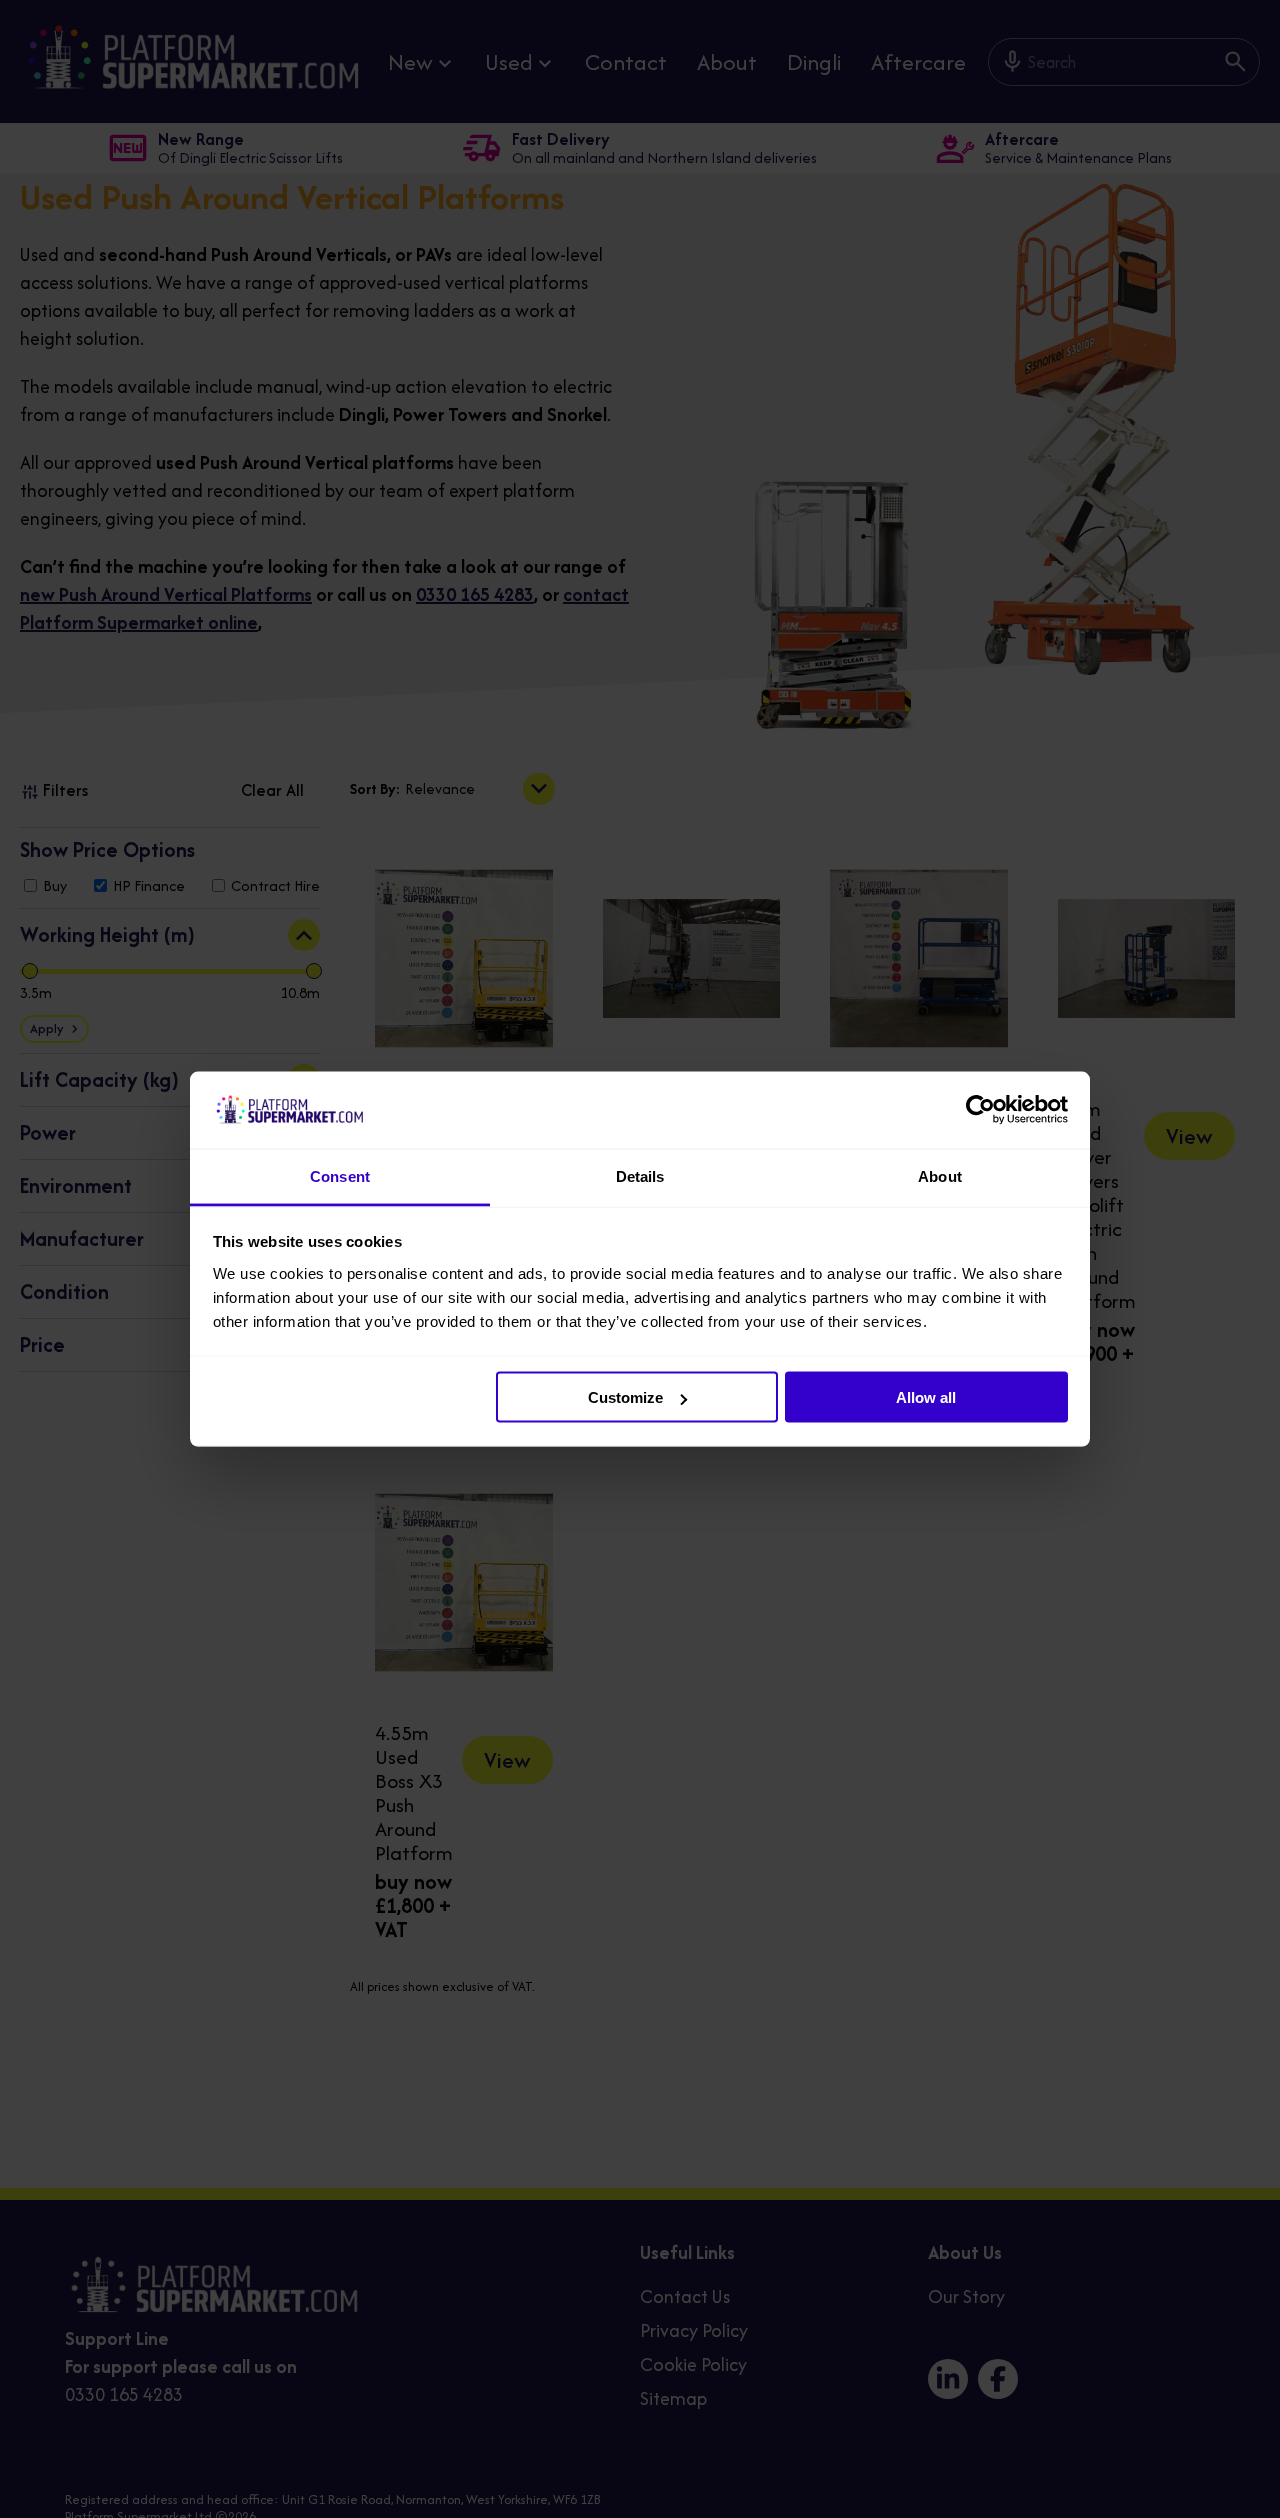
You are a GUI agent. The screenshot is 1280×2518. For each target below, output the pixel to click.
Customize (625, 1397)
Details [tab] (640, 1175)
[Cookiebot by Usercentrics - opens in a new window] (980, 1110)
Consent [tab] (340, 1175)
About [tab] (940, 1175)
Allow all (926, 1397)
